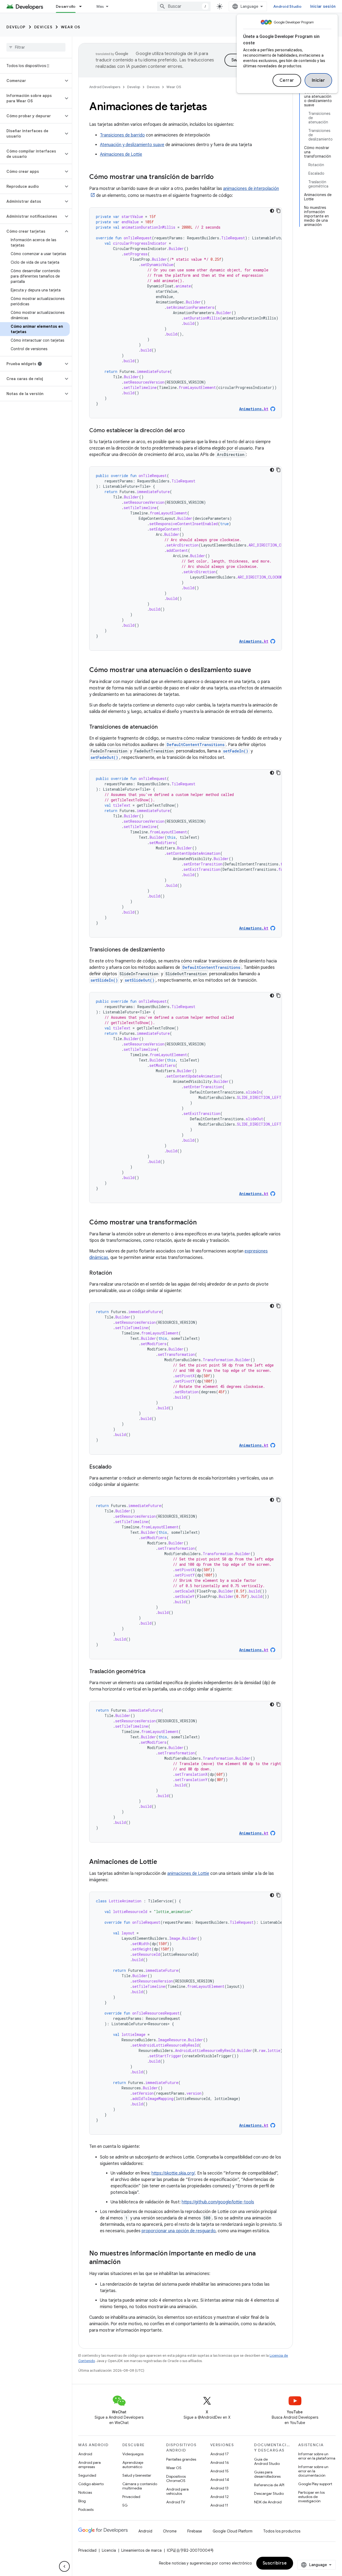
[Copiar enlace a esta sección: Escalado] (117, 1467)
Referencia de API (269, 2485)
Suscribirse (275, 2563)
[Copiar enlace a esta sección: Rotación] (117, 1273)
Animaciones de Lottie (121, 154)
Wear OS (71, 27)
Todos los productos (282, 2531)
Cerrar (287, 80)
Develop (16, 27)
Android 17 (219, 2454)
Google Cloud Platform (233, 2531)
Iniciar (318, 80)
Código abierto (91, 2484)
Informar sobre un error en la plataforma (317, 2456)
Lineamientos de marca (141, 2550)
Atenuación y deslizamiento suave (132, 145)
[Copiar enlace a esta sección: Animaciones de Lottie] (162, 1862)
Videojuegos (133, 2454)
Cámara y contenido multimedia (140, 2486)
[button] (32, 81)
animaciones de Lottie (188, 1874)
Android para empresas (90, 2465)
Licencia (109, 2550)
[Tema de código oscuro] (272, 211)
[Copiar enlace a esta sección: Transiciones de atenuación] (163, 727)
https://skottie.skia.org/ (173, 2173)
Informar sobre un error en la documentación (313, 2471)
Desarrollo (66, 6)
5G (125, 2505)
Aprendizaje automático (133, 2465)
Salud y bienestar (137, 2475)
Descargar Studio (269, 2493)
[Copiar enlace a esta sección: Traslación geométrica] (151, 1672)
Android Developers (105, 87)
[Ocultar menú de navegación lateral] (64, 2566)
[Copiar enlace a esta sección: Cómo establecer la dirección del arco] (190, 431)
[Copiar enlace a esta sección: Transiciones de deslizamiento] (170, 950)
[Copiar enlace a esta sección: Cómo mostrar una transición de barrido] (219, 177)
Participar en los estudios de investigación (311, 2497)
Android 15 (219, 2471)
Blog (82, 2501)
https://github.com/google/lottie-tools (218, 2202)
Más (100, 6)
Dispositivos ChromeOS (176, 2479)
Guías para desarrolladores (267, 2474)
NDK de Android (268, 2502)
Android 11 (219, 2505)
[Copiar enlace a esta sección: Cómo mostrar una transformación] (202, 1223)
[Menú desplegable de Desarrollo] (83, 6)
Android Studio (287, 6)
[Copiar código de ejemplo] (278, 211)
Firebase (195, 2531)
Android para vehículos (177, 2491)
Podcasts (86, 2509)
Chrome (170, 2531)
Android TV (176, 2502)
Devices (43, 27)
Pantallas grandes (181, 2459)
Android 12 (219, 2497)
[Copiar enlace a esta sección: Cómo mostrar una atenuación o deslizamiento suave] (256, 670)
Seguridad (87, 2475)
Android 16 (220, 2462)
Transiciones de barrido (122, 135)
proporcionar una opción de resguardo (179, 2231)
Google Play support (315, 2484)
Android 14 (220, 2480)
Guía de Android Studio (267, 2461)
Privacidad (131, 2497)
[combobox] (184, 6)
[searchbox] (36, 47)
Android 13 (219, 2488)
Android (85, 2454)
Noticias (85, 2492)
